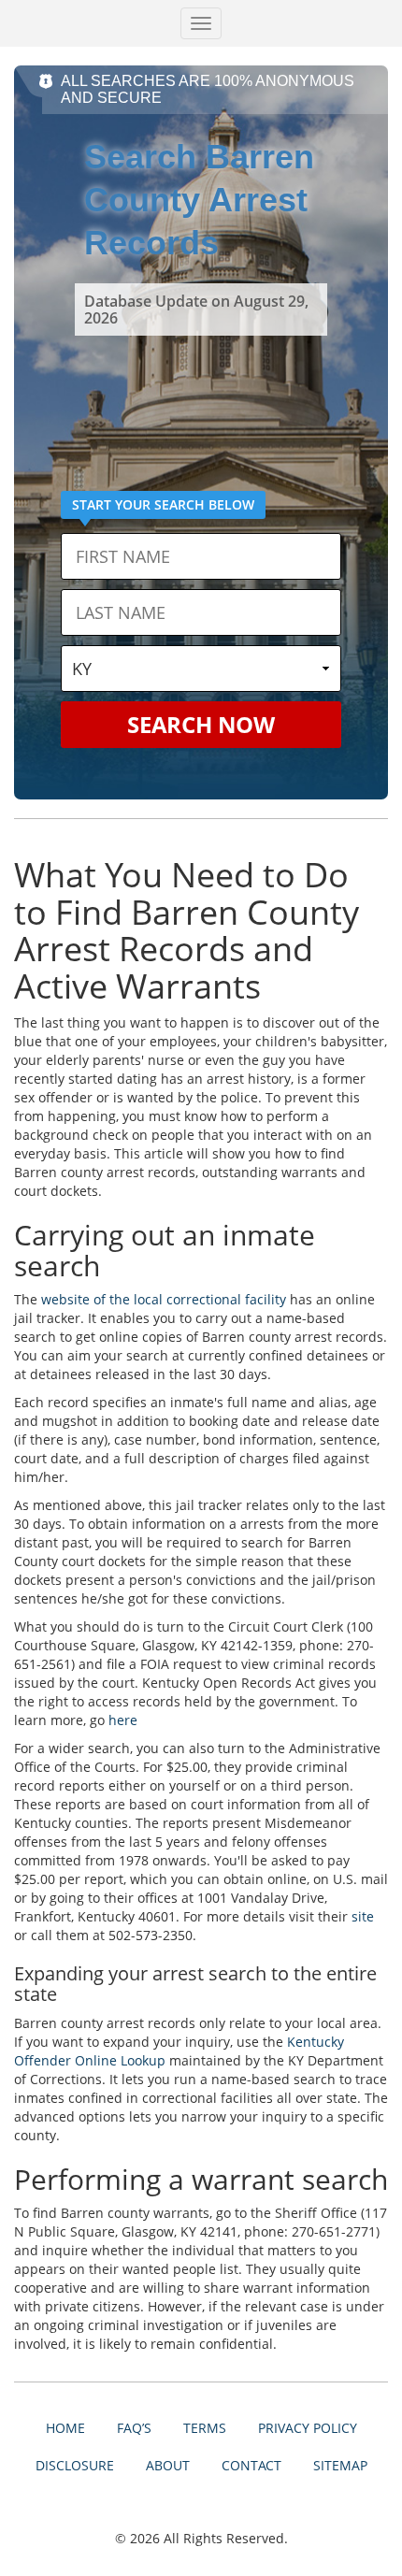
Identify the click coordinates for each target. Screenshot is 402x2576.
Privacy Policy (308, 2428)
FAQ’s (134, 2428)
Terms (205, 2428)
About (168, 2465)
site (363, 1916)
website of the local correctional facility (164, 1299)
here (123, 1720)
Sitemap (340, 2465)
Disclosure (75, 2465)
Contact (251, 2465)
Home (65, 2428)
